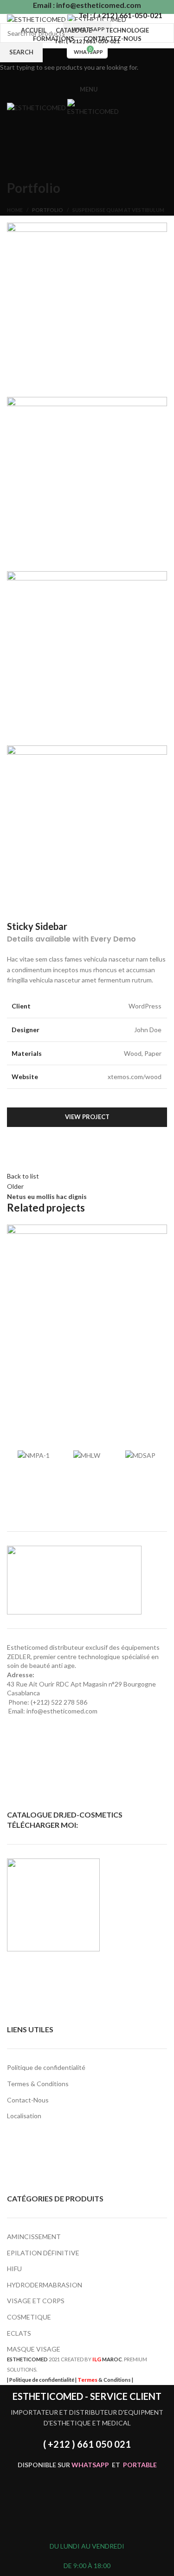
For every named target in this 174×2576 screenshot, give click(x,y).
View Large (160, 1232)
